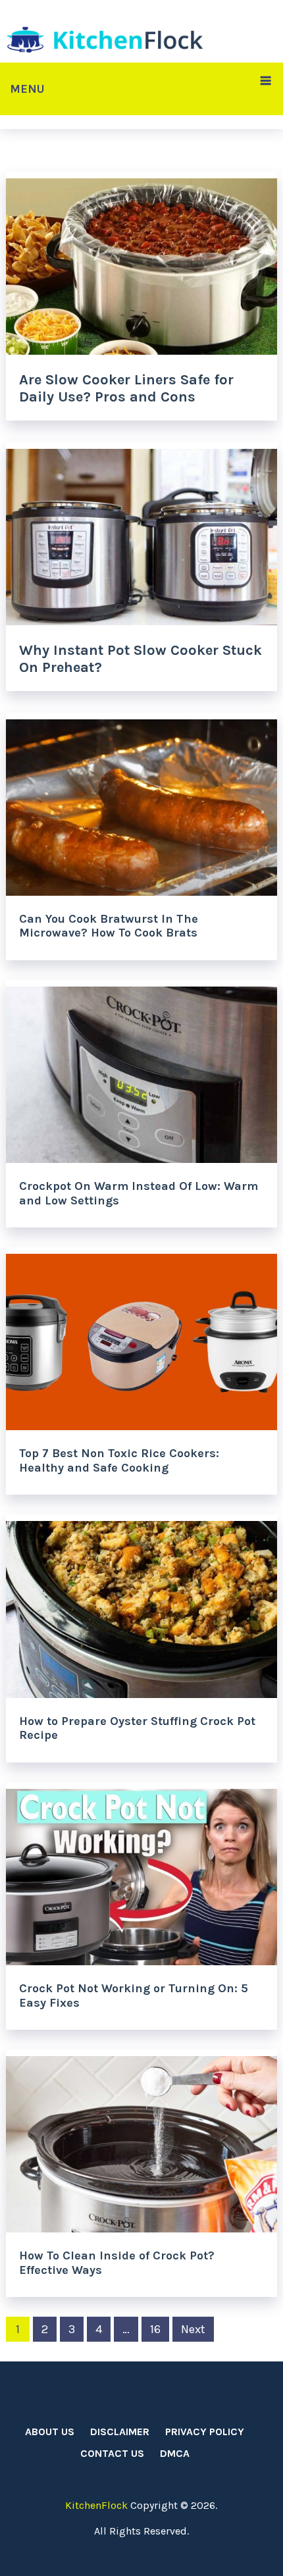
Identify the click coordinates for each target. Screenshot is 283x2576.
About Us (50, 2432)
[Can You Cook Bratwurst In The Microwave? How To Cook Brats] (142, 804)
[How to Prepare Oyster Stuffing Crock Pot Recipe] (142, 1606)
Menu (27, 89)
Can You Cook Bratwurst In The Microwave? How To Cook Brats (109, 926)
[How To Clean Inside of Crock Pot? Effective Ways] (142, 2141)
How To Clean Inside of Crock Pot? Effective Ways (117, 2263)
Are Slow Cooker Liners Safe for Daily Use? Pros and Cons (126, 388)
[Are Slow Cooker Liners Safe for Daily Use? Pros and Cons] (142, 263)
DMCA (175, 2453)
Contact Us (112, 2453)
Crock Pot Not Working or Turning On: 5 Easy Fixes (134, 1996)
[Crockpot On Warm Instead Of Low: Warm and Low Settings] (142, 1071)
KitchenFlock (96, 2505)
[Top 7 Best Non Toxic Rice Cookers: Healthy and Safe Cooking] (142, 1339)
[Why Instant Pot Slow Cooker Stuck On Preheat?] (142, 534)
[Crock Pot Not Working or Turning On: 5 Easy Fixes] (142, 1874)
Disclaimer (120, 2432)
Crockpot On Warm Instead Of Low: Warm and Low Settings (139, 1193)
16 (155, 2329)
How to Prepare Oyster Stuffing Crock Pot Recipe (137, 1728)
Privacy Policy (205, 2432)
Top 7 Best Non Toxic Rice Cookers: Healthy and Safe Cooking (119, 1460)
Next (193, 2329)
